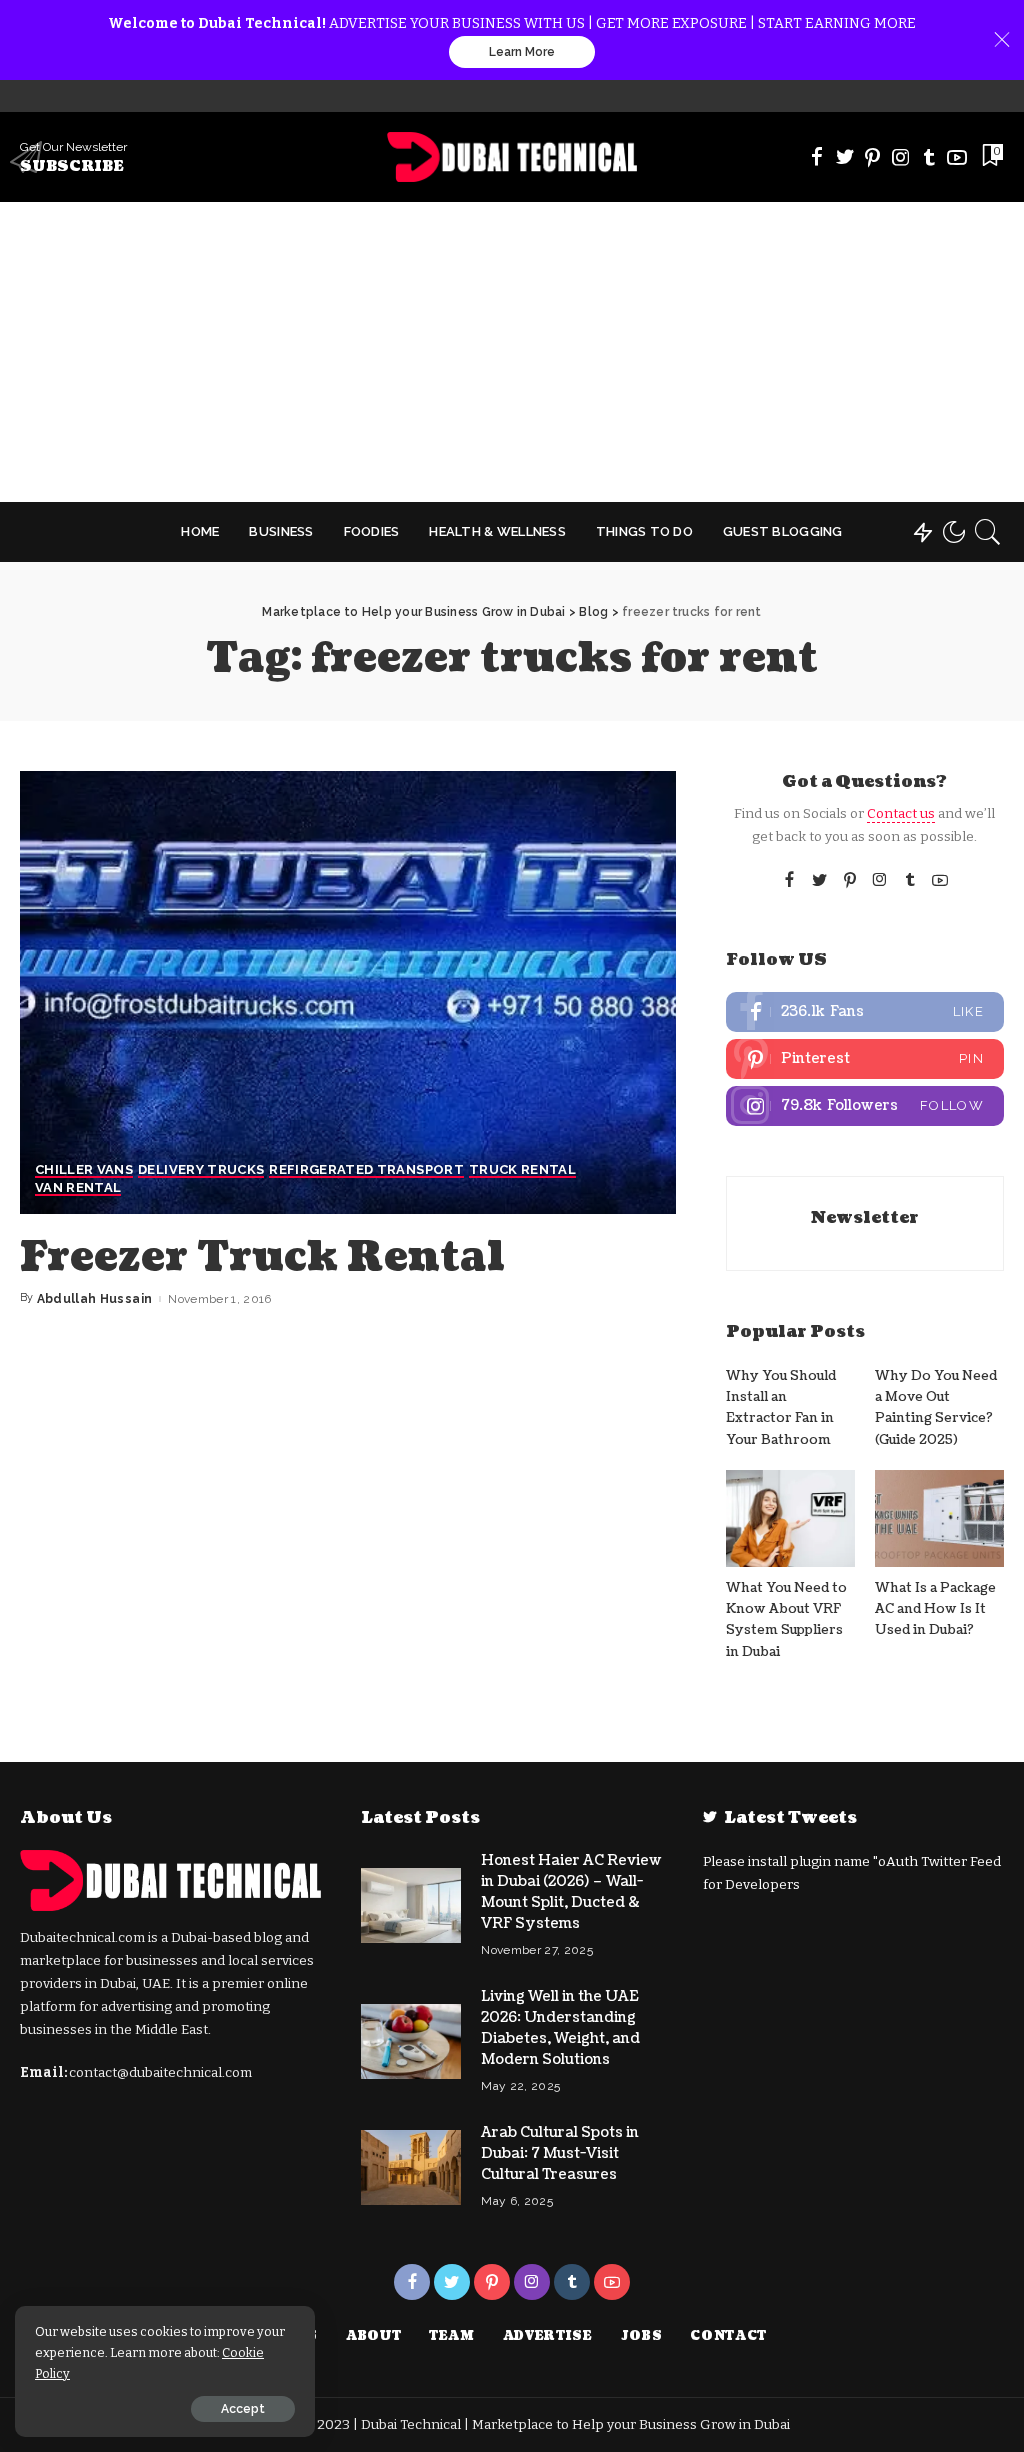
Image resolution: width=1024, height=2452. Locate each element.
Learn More (522, 52)
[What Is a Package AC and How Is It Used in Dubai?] (939, 1518)
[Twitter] (845, 157)
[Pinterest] (873, 157)
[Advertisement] (512, 352)
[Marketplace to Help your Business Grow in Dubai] (512, 157)
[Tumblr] (929, 157)
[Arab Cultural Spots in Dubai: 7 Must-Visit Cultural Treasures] (411, 2167)
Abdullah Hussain (95, 1299)
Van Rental (78, 1188)
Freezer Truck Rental (262, 1257)
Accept (243, 2409)
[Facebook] (817, 157)
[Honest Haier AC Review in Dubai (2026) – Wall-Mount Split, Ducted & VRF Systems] (411, 1905)
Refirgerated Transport (366, 1170)
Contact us (901, 813)
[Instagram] (901, 157)
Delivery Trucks (201, 1170)
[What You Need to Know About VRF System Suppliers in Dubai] (790, 1518)
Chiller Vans (84, 1170)
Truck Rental (522, 1170)
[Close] (1002, 40)
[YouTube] (957, 157)
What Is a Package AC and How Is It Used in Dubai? (935, 1609)
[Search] (988, 532)
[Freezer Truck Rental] (348, 992)
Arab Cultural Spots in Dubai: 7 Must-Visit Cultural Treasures (560, 2153)
